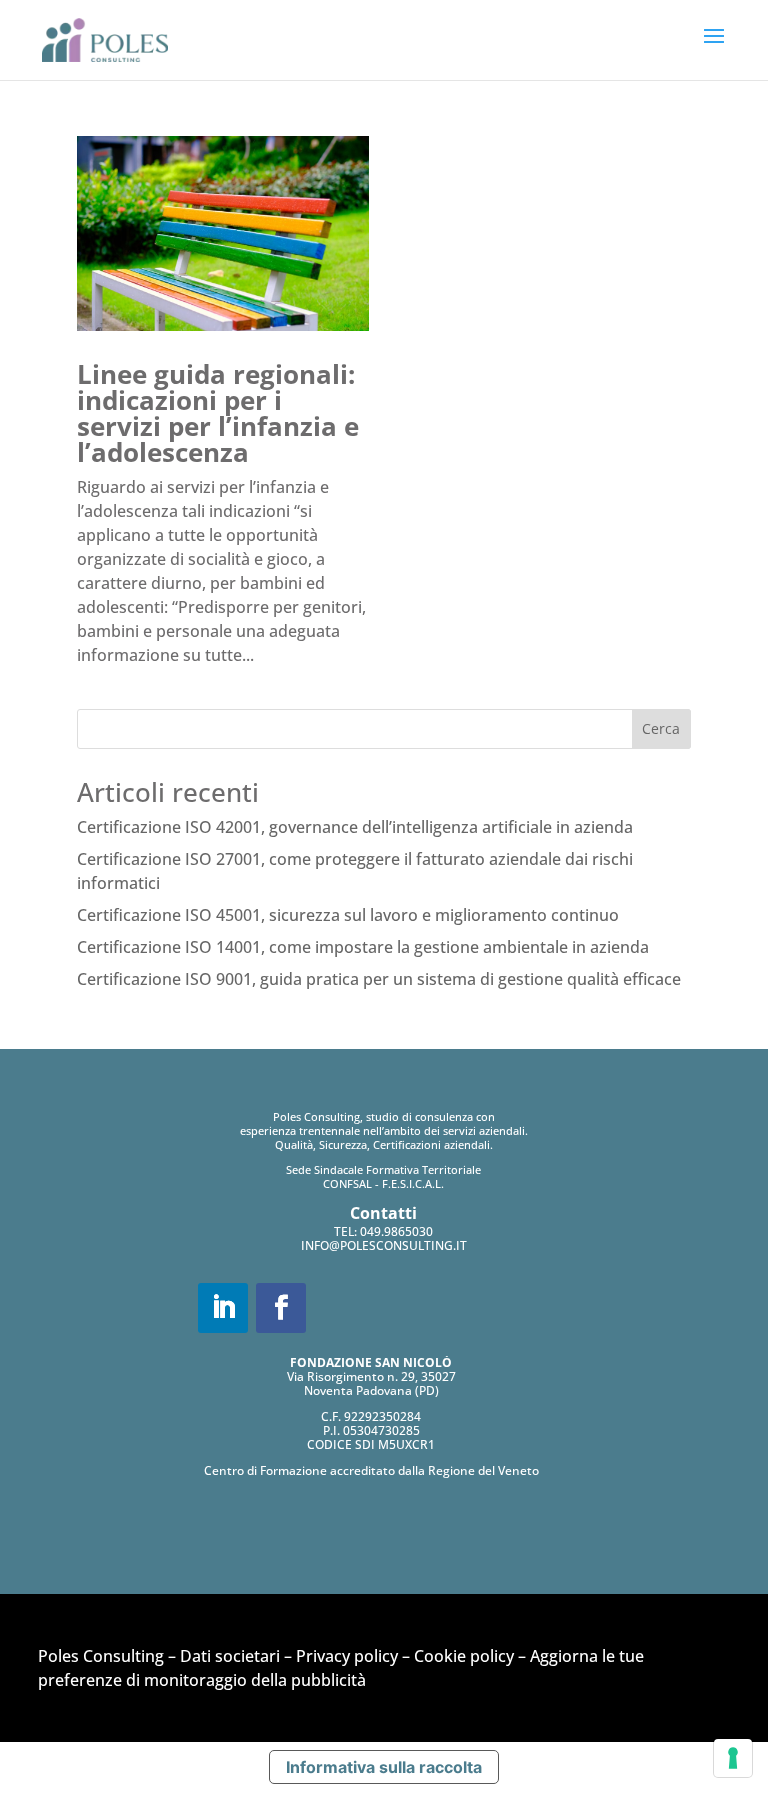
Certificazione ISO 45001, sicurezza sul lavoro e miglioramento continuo (348, 915)
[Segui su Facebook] (281, 1308)
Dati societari (230, 1656)
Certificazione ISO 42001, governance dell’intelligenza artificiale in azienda (355, 827)
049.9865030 (396, 1231)
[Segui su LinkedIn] (223, 1308)
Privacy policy (347, 1656)
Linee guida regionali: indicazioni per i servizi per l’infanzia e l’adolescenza (218, 413)
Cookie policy (464, 1656)
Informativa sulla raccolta (384, 1767)
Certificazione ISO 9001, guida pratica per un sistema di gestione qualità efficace (379, 979)
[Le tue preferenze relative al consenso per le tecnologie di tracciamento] (733, 1758)
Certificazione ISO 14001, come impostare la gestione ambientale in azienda (363, 947)
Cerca (661, 728)
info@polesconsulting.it (384, 1245)
